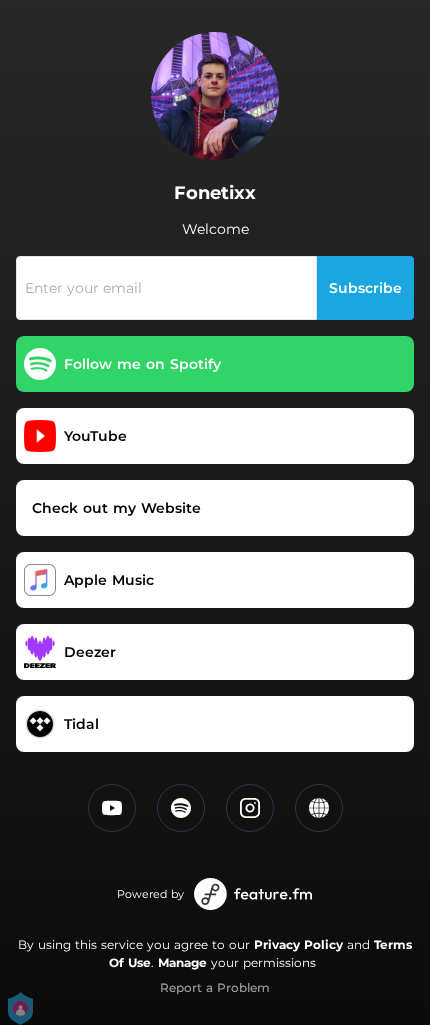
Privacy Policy (298, 944)
